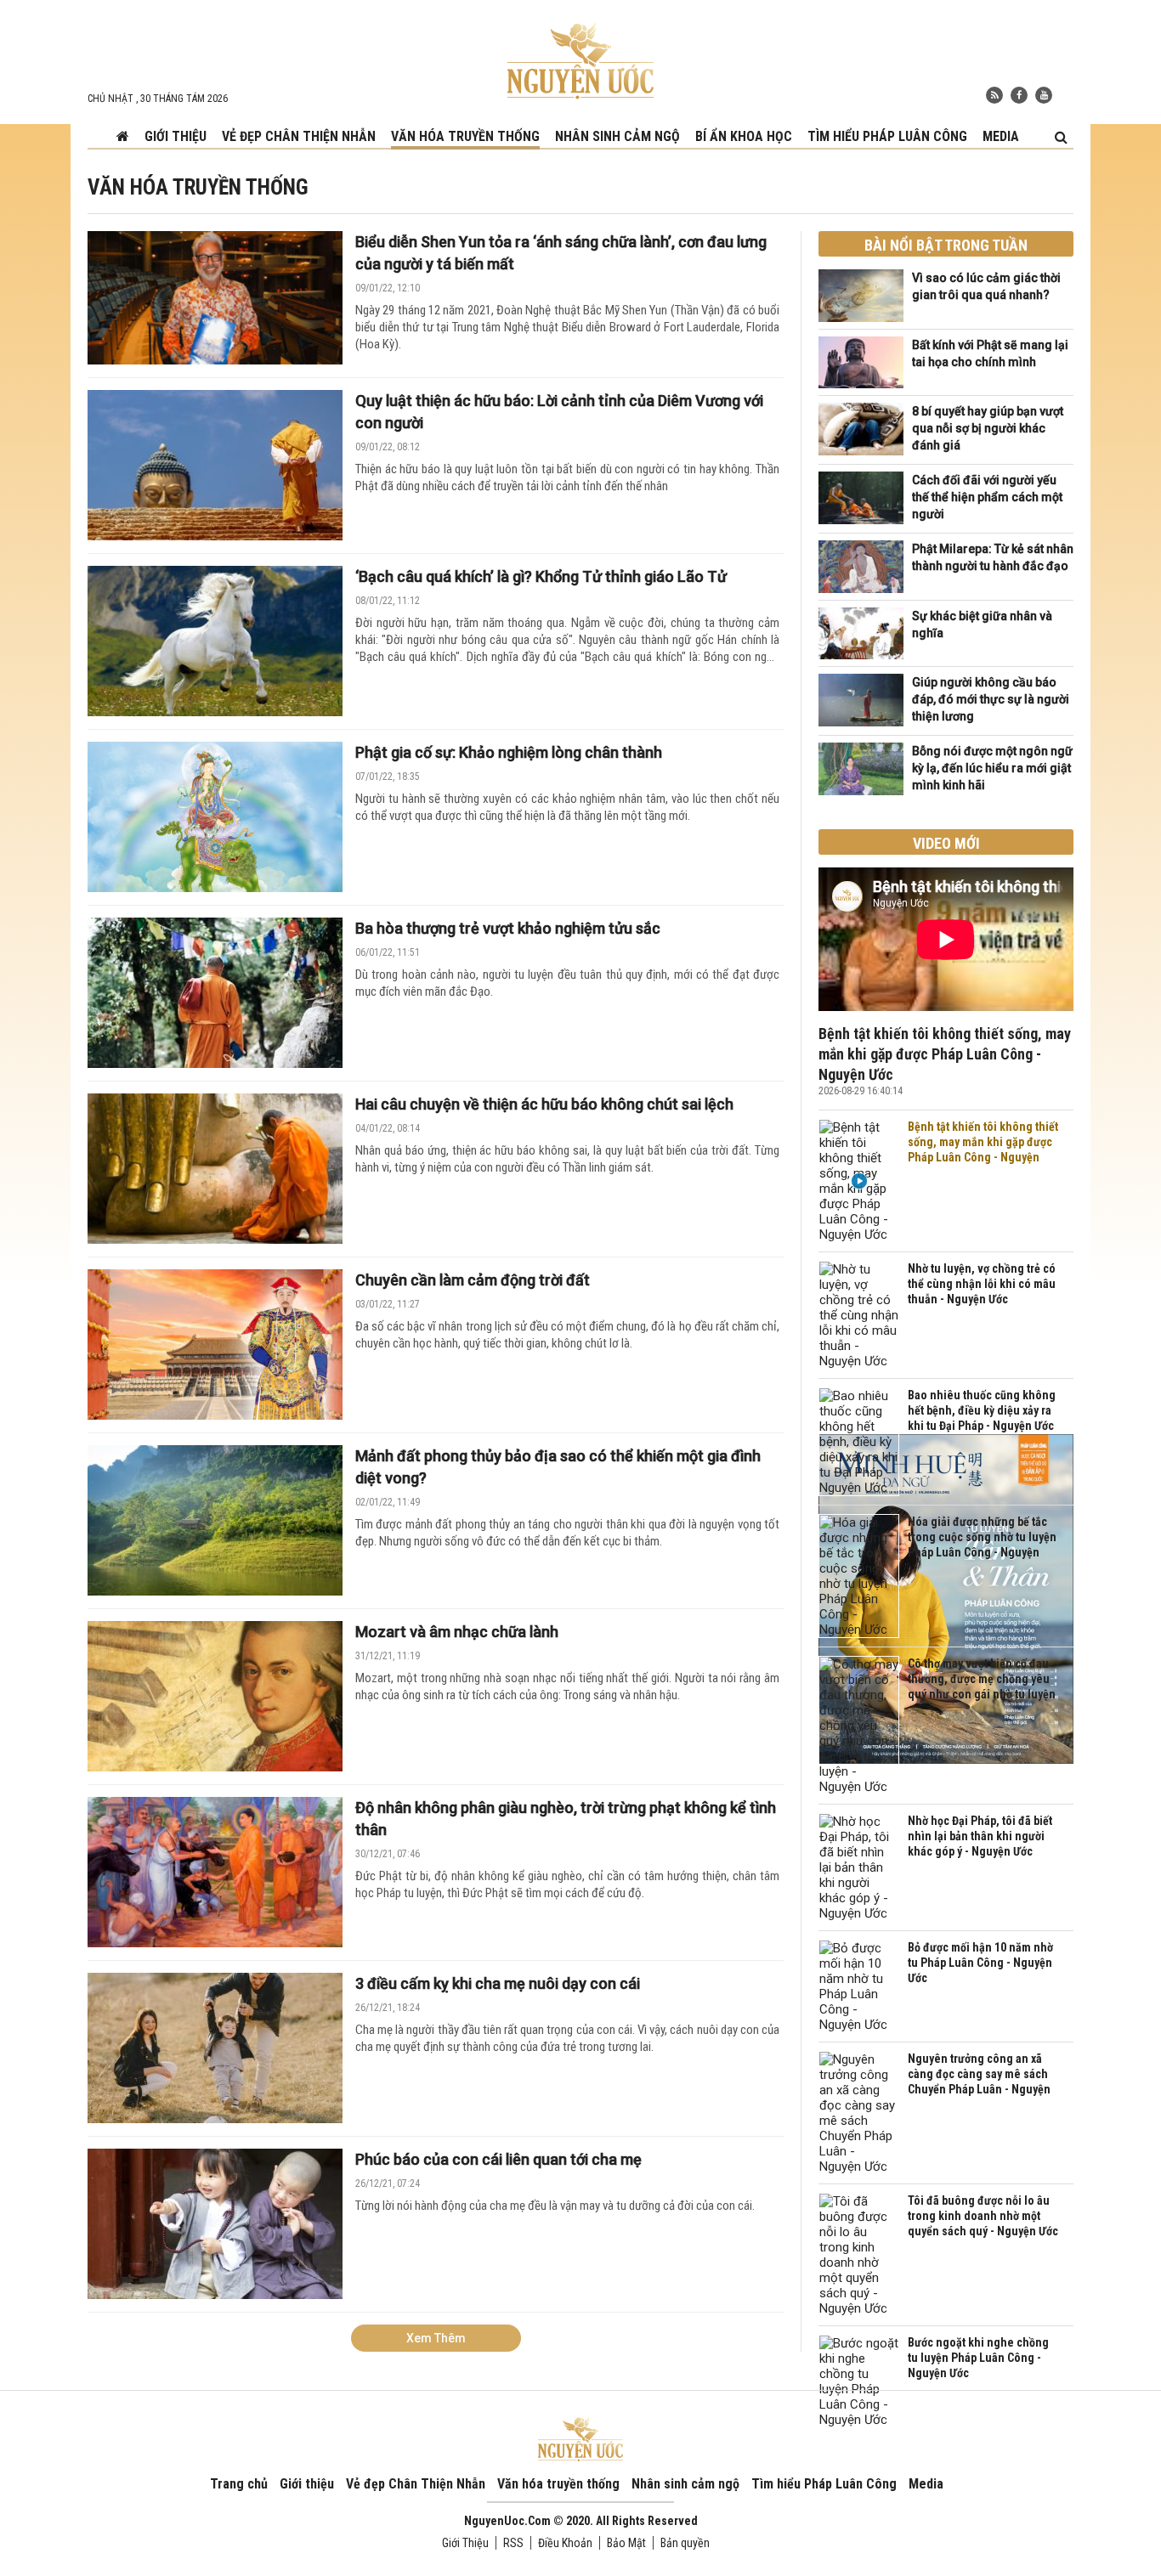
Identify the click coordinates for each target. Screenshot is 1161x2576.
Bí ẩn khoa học (744, 136)
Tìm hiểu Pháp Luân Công (887, 136)
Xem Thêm (436, 2338)
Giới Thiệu (465, 2543)
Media (1001, 136)
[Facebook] (1019, 95)
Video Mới (946, 843)
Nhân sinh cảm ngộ (617, 136)
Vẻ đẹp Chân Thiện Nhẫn (299, 136)
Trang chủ (239, 2484)
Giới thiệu (176, 136)
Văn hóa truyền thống (465, 136)
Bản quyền (685, 2543)
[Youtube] (1044, 95)
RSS (513, 2543)
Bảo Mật (626, 2543)
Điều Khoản (565, 2543)
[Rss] (994, 95)
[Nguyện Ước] (580, 59)
